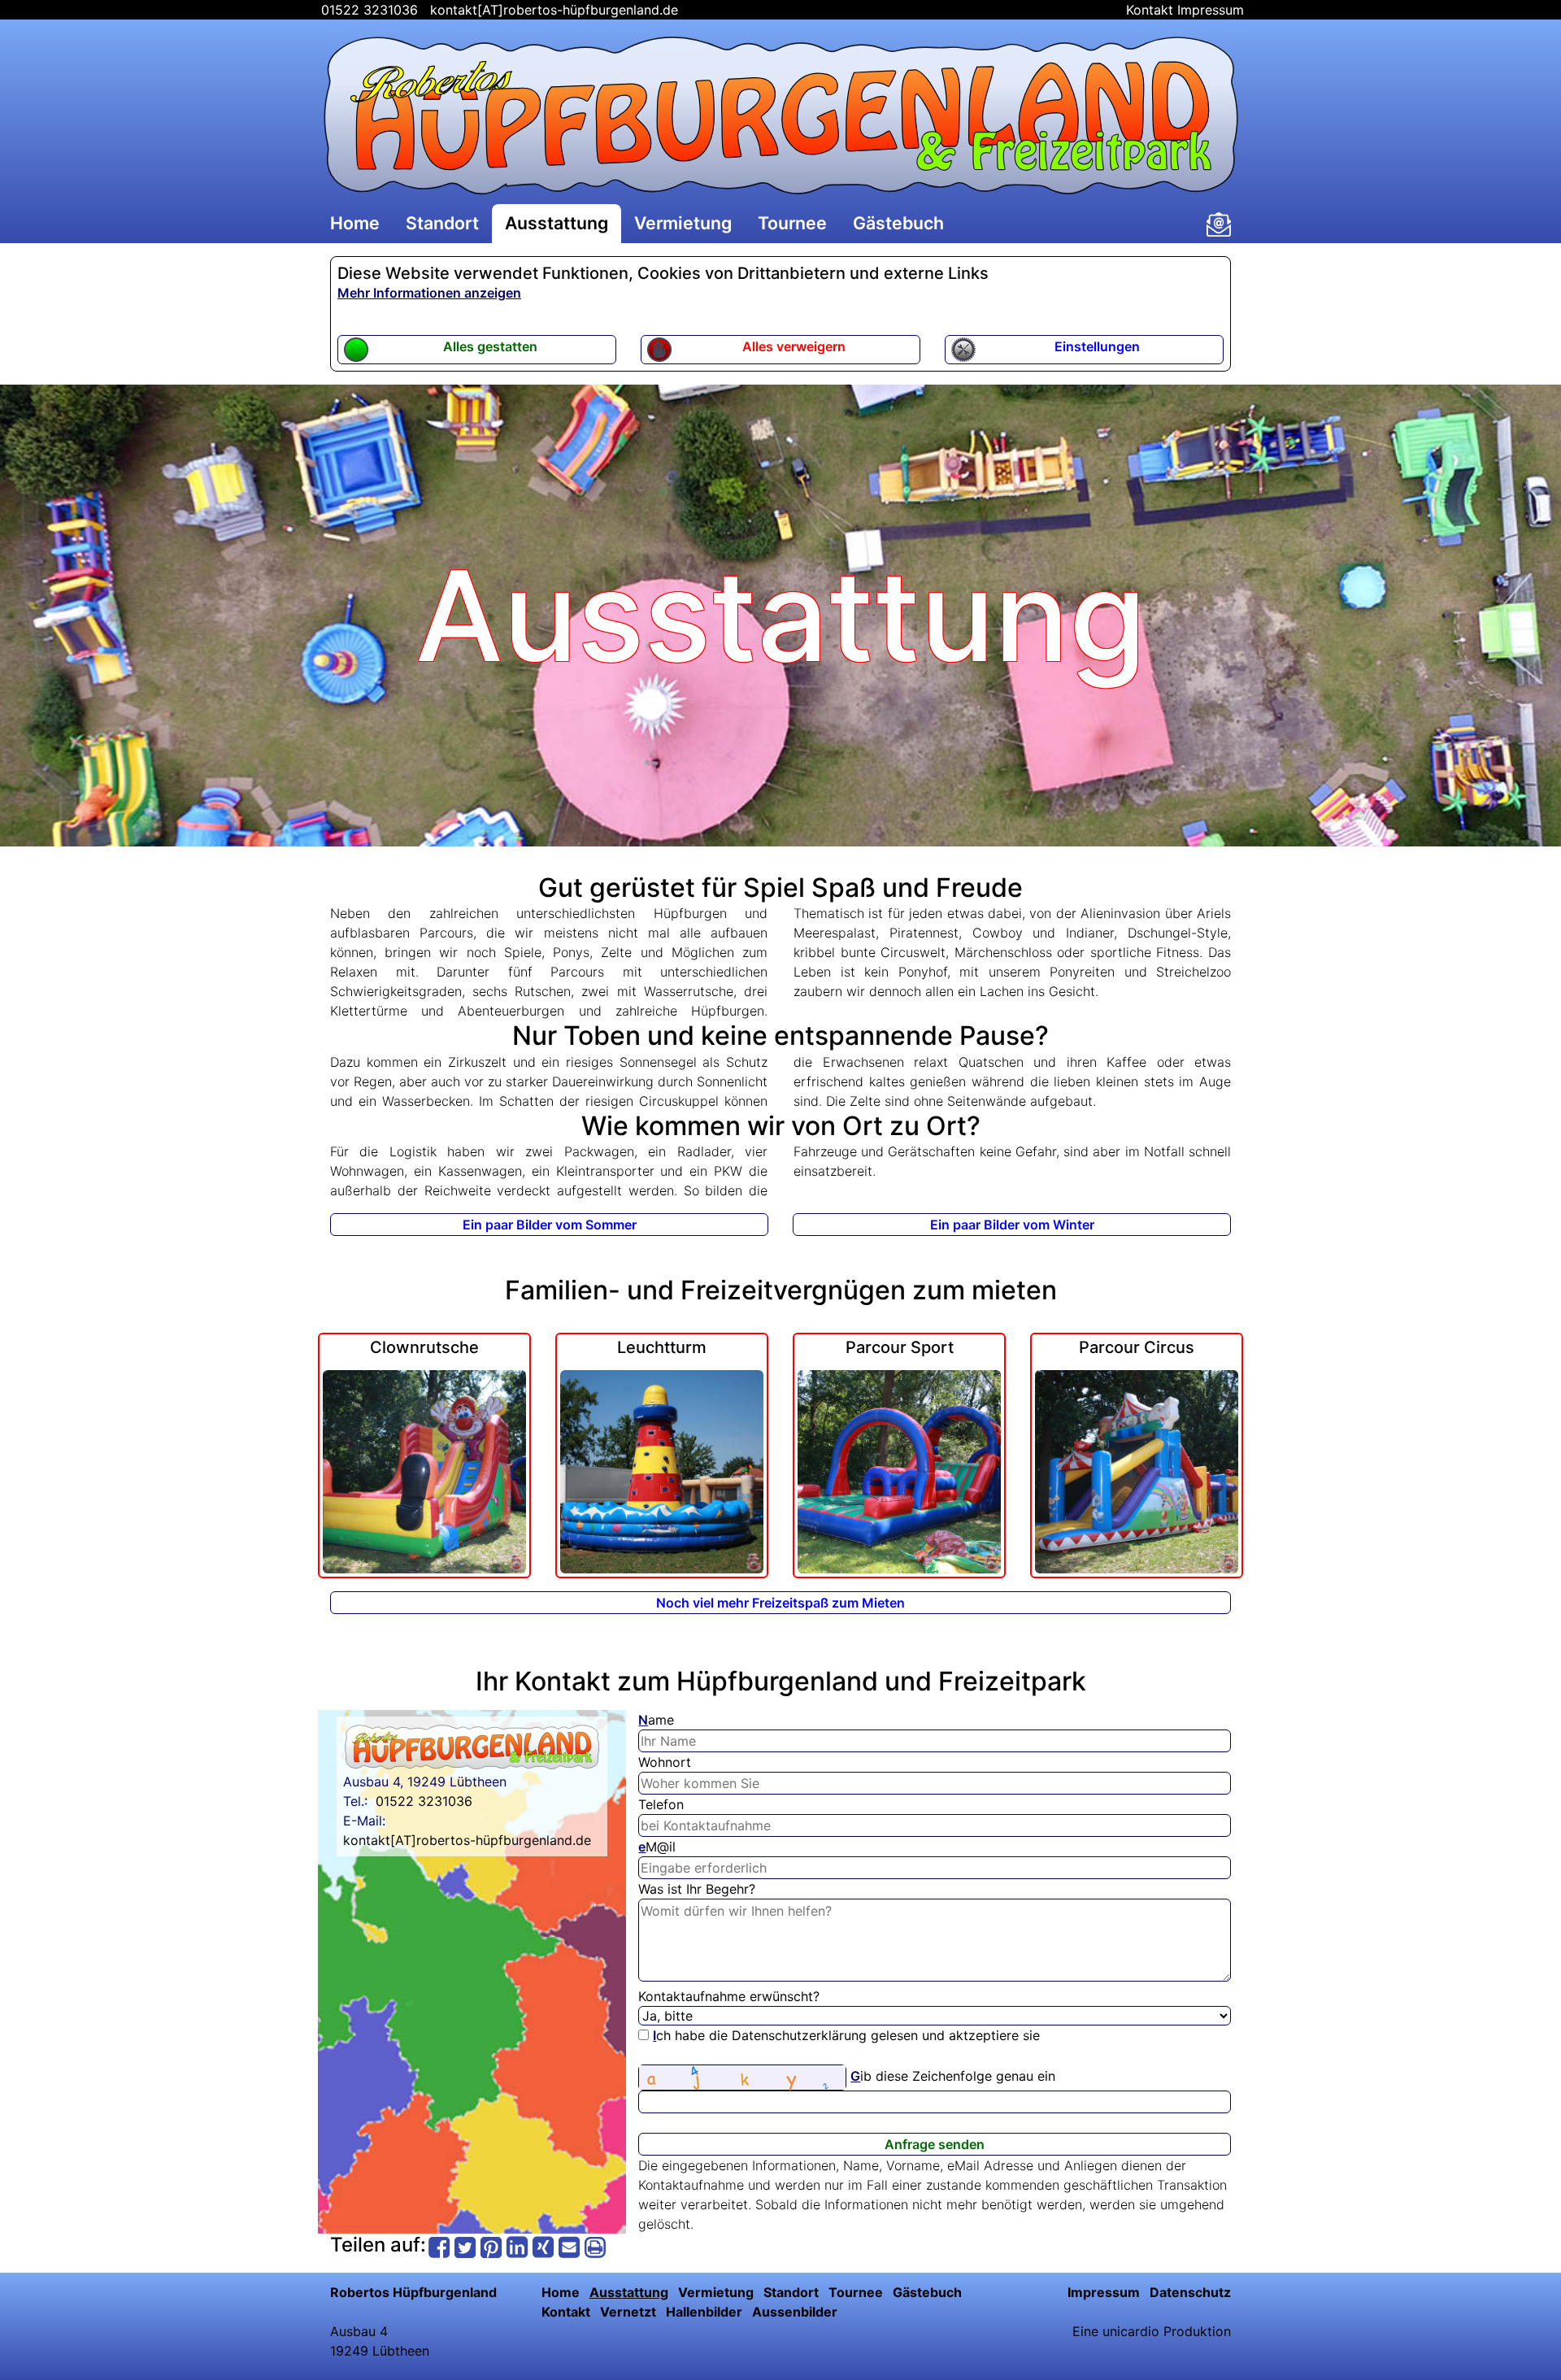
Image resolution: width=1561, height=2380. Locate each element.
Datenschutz (1190, 2292)
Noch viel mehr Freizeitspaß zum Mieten (780, 1603)
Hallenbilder (704, 2312)
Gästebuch (898, 223)
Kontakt (1150, 10)
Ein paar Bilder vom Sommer (550, 1225)
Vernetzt (628, 2312)
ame (656, 1720)
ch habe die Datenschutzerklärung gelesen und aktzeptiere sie (846, 2035)
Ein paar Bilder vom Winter (1012, 1225)
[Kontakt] (1219, 224)
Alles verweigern (794, 346)
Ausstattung (557, 223)
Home (355, 223)
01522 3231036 (367, 10)
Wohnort (665, 1762)
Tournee (792, 223)
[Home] (780, 115)
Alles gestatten (490, 346)
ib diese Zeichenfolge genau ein (953, 2076)
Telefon (661, 1804)
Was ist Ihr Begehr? (697, 1889)
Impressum (1211, 10)
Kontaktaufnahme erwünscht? (729, 1996)
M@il (657, 1847)
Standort (442, 223)
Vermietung (683, 223)
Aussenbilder (795, 2312)
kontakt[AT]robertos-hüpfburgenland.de (554, 10)
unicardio (1131, 2331)
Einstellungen (1097, 346)
